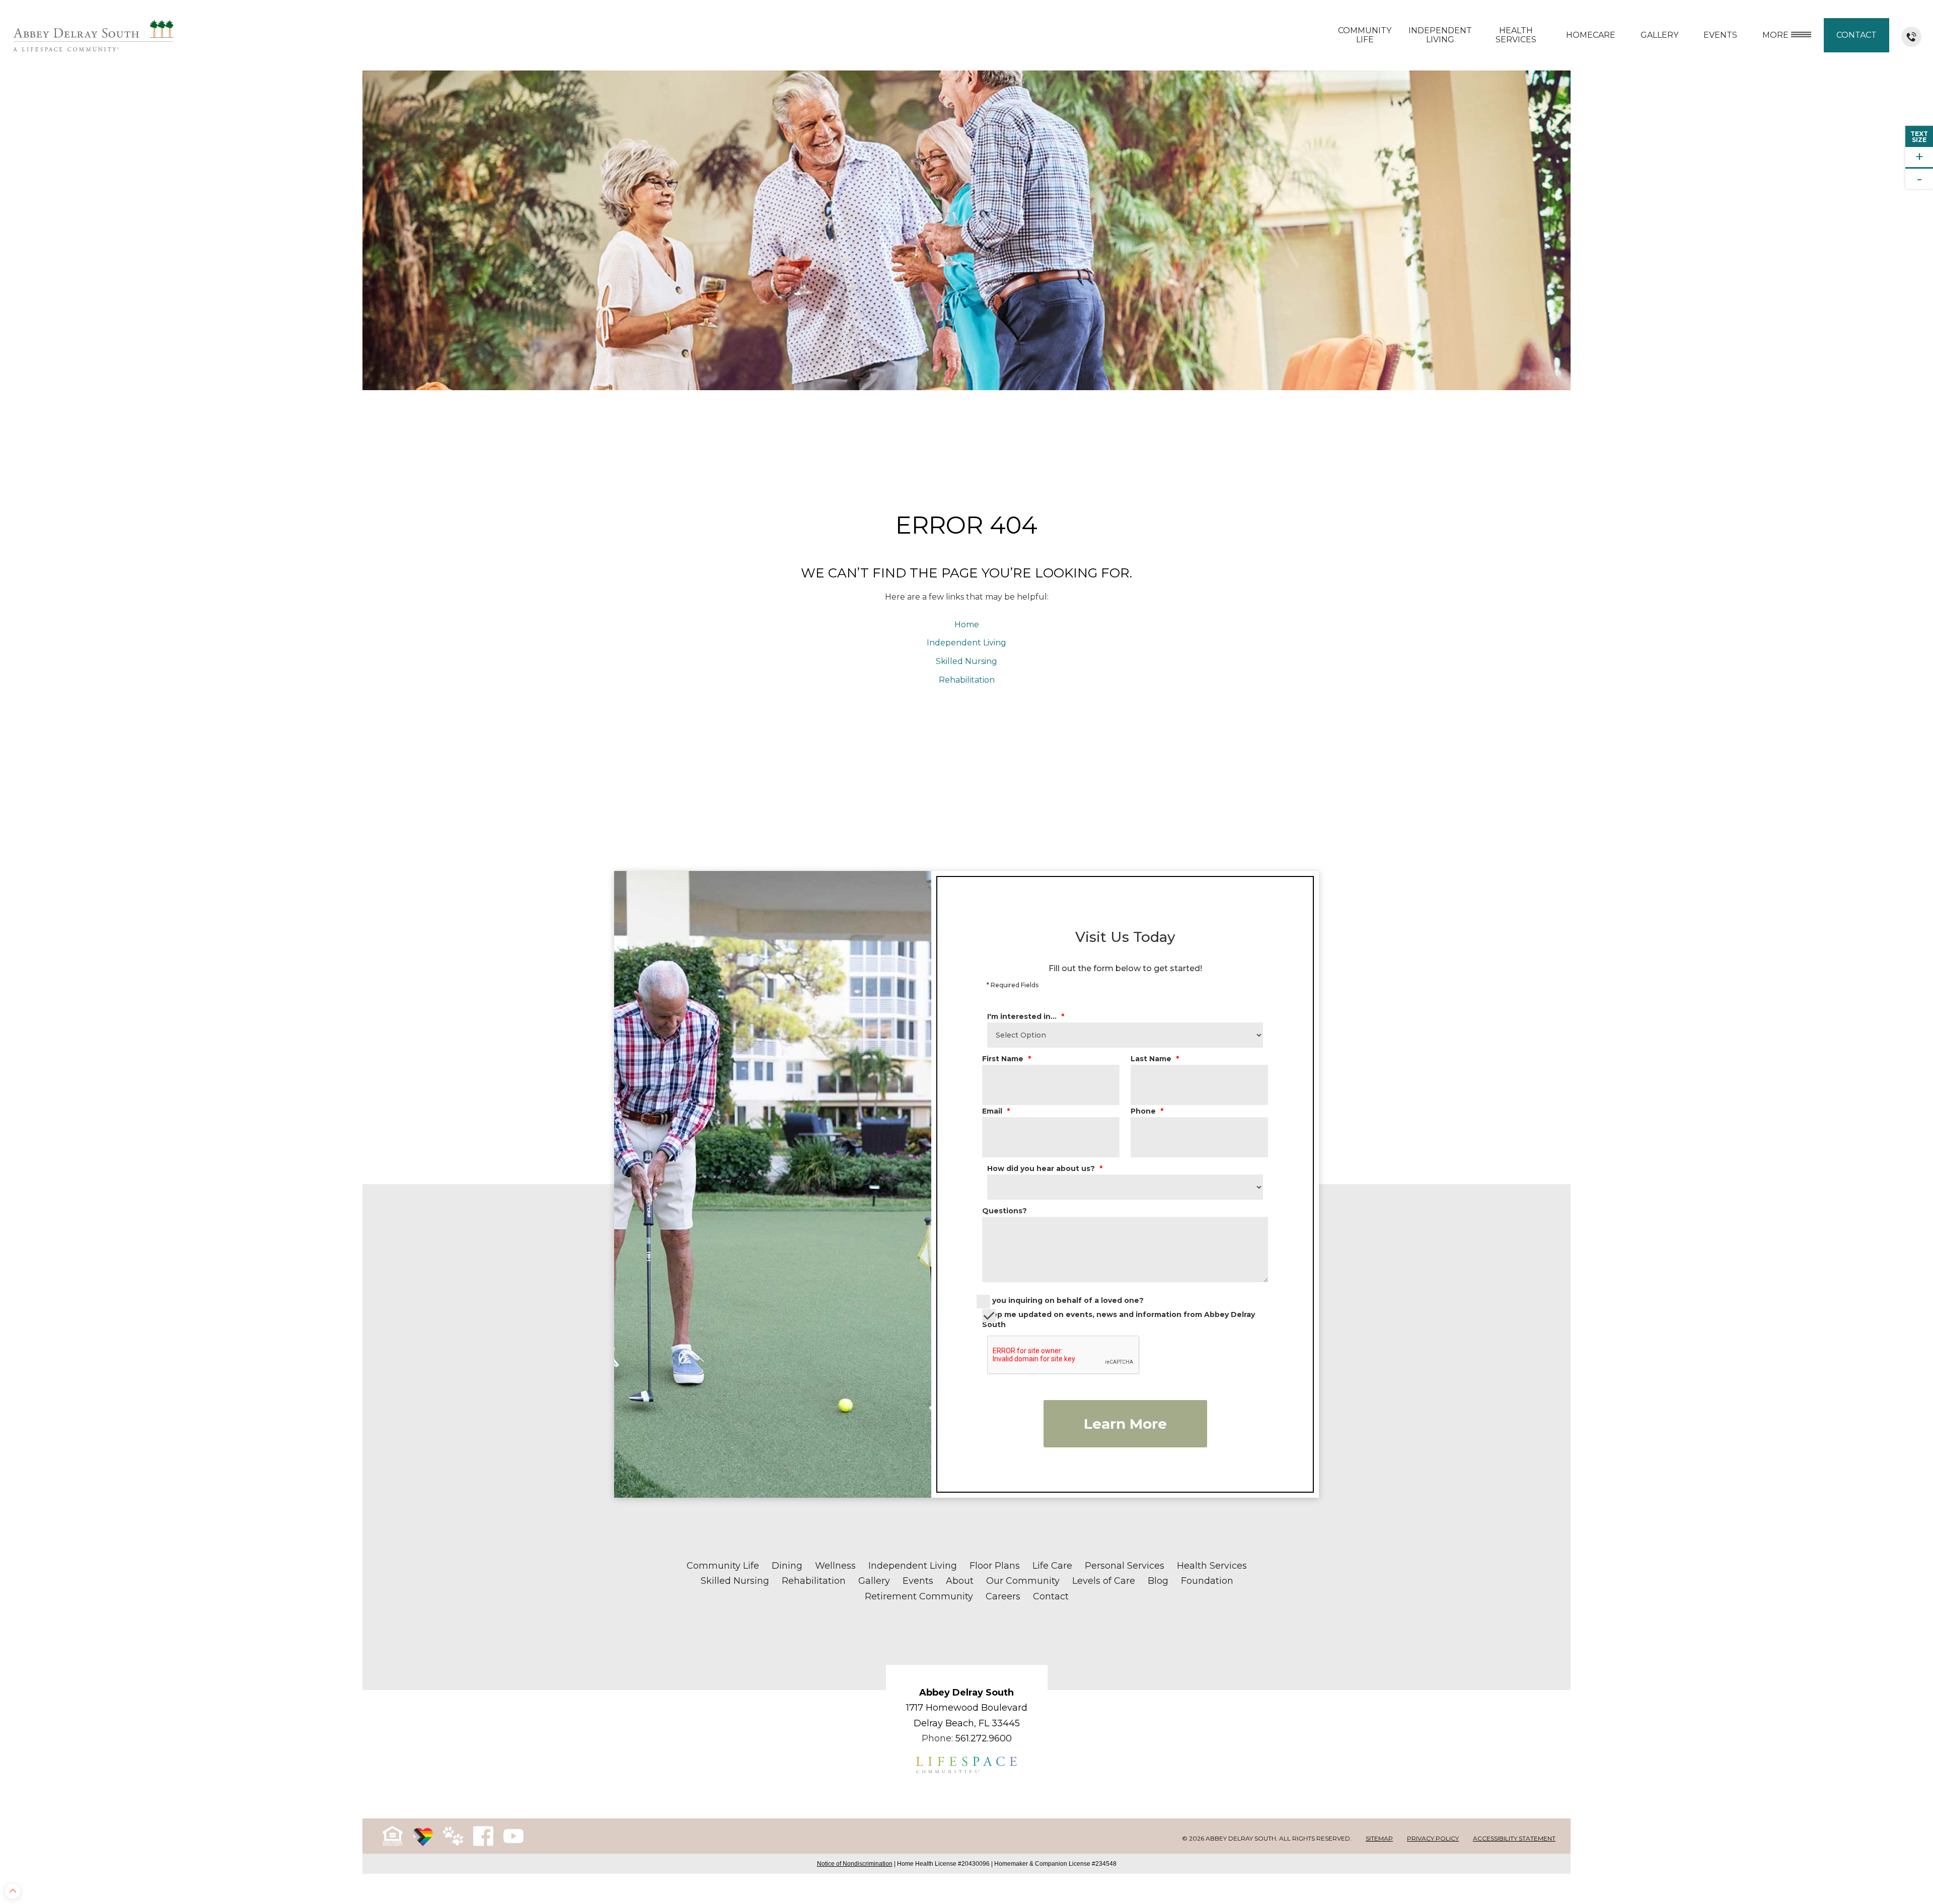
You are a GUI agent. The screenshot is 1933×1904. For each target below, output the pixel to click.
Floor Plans (995, 1566)
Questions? (1005, 1211)
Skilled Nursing (966, 661)
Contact (1856, 35)
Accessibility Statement (1514, 1838)
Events (918, 1581)
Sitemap (1379, 1838)
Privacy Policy (1433, 1838)
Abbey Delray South (966, 1693)
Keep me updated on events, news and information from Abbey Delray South (1119, 1320)
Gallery (1659, 35)
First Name (1007, 1059)
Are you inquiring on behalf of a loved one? (1060, 1300)
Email (996, 1111)
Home (967, 625)
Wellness (835, 1566)
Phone (1147, 1111)
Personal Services (1125, 1566)
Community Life (1365, 35)
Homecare (1591, 35)
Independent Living (1440, 35)
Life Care (1052, 1566)
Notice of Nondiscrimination (855, 1864)
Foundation (1207, 1581)
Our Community (1023, 1581)
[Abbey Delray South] (93, 35)
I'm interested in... (1026, 1016)
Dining (787, 1566)
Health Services (1516, 35)
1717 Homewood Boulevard (967, 1708)
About (960, 1581)
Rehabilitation (967, 680)
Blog (1158, 1581)
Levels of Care (1104, 1581)
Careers (1003, 1596)
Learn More (1125, 1424)
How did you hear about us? (1045, 1168)
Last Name (1155, 1059)
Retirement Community (919, 1596)
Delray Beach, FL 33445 (967, 1723)
